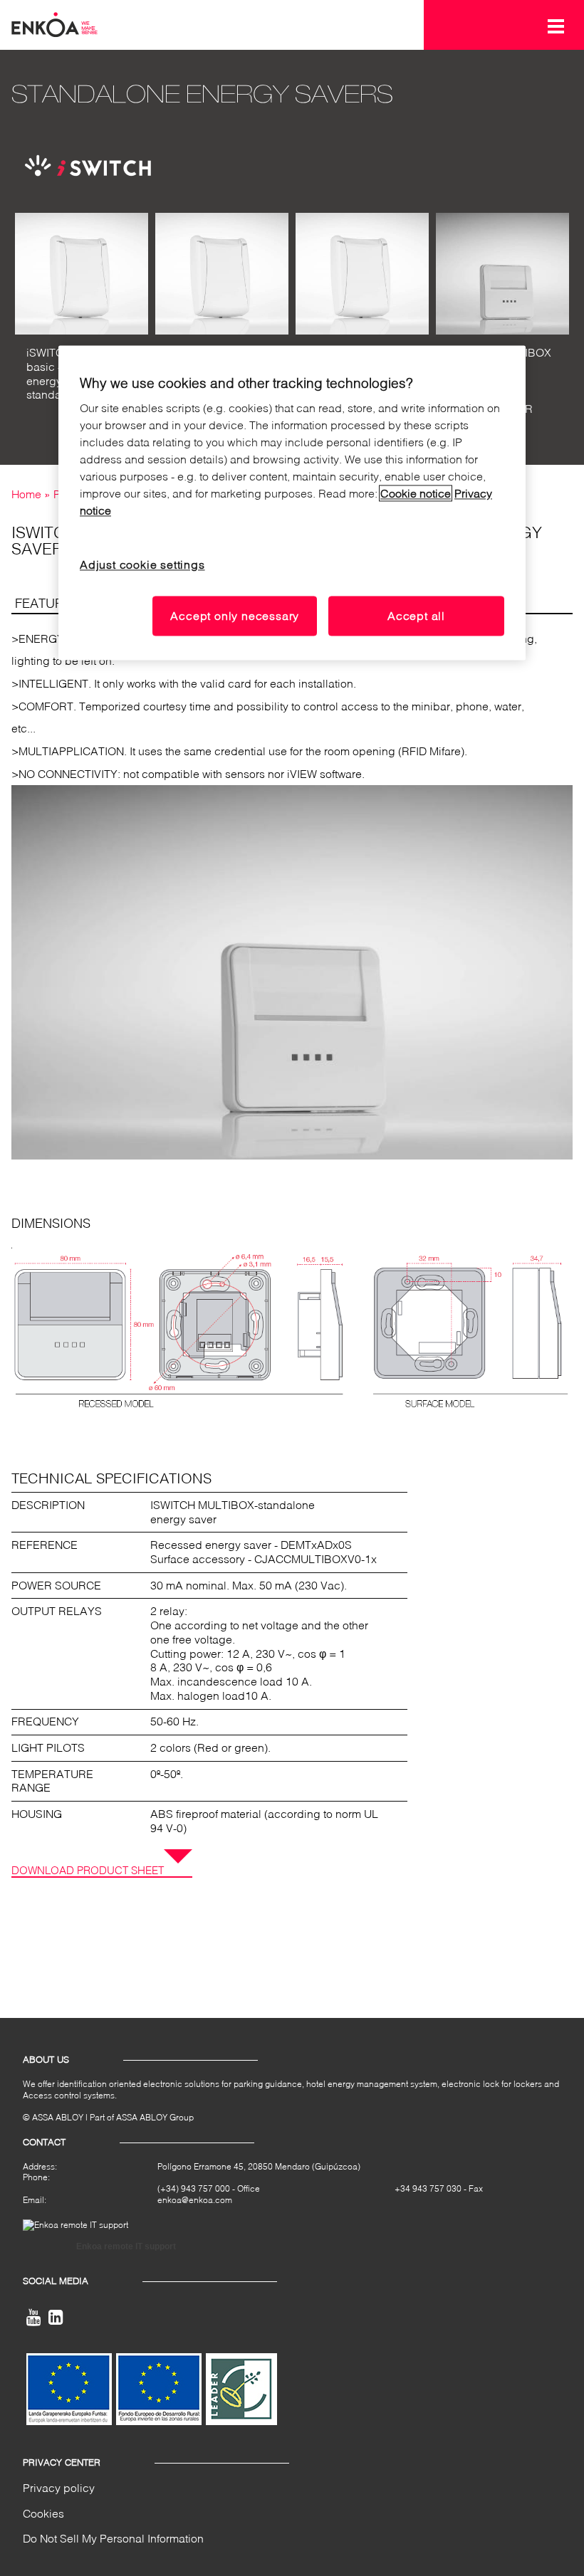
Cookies (43, 2513)
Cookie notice (416, 494)
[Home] (54, 23)
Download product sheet (88, 1870)
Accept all (416, 616)
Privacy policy (59, 2488)
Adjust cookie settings (142, 565)
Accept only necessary (235, 616)
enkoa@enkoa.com (195, 2200)
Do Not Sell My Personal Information (113, 2538)
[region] (292, 503)
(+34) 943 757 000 (194, 2188)
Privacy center (62, 2462)
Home (26, 494)
